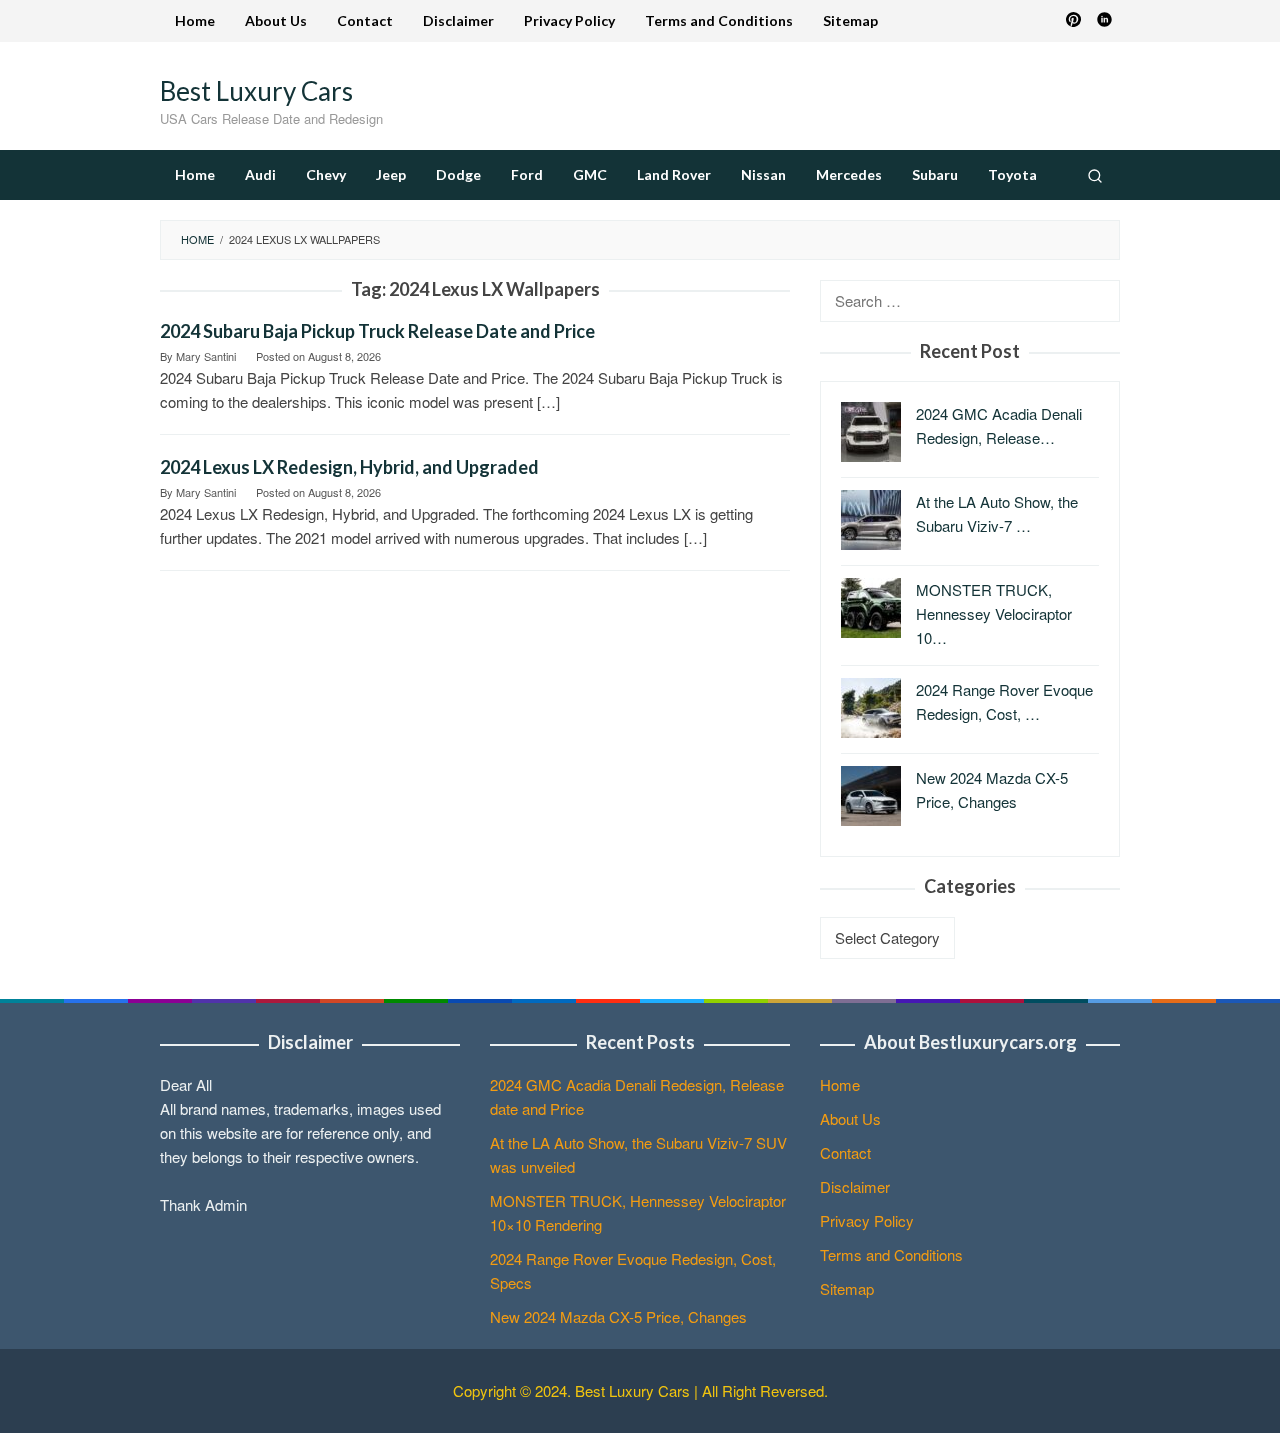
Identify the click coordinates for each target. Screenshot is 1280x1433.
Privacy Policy (867, 1220)
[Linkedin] (1104, 21)
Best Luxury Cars (256, 91)
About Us (850, 1118)
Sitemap (847, 1288)
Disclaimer (855, 1186)
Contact (845, 1152)
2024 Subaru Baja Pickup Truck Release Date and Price (377, 331)
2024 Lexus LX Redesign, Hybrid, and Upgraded (349, 467)
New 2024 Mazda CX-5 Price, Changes (618, 1316)
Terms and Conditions (891, 1254)
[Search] (1095, 175)
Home (840, 1084)
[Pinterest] (1073, 21)
